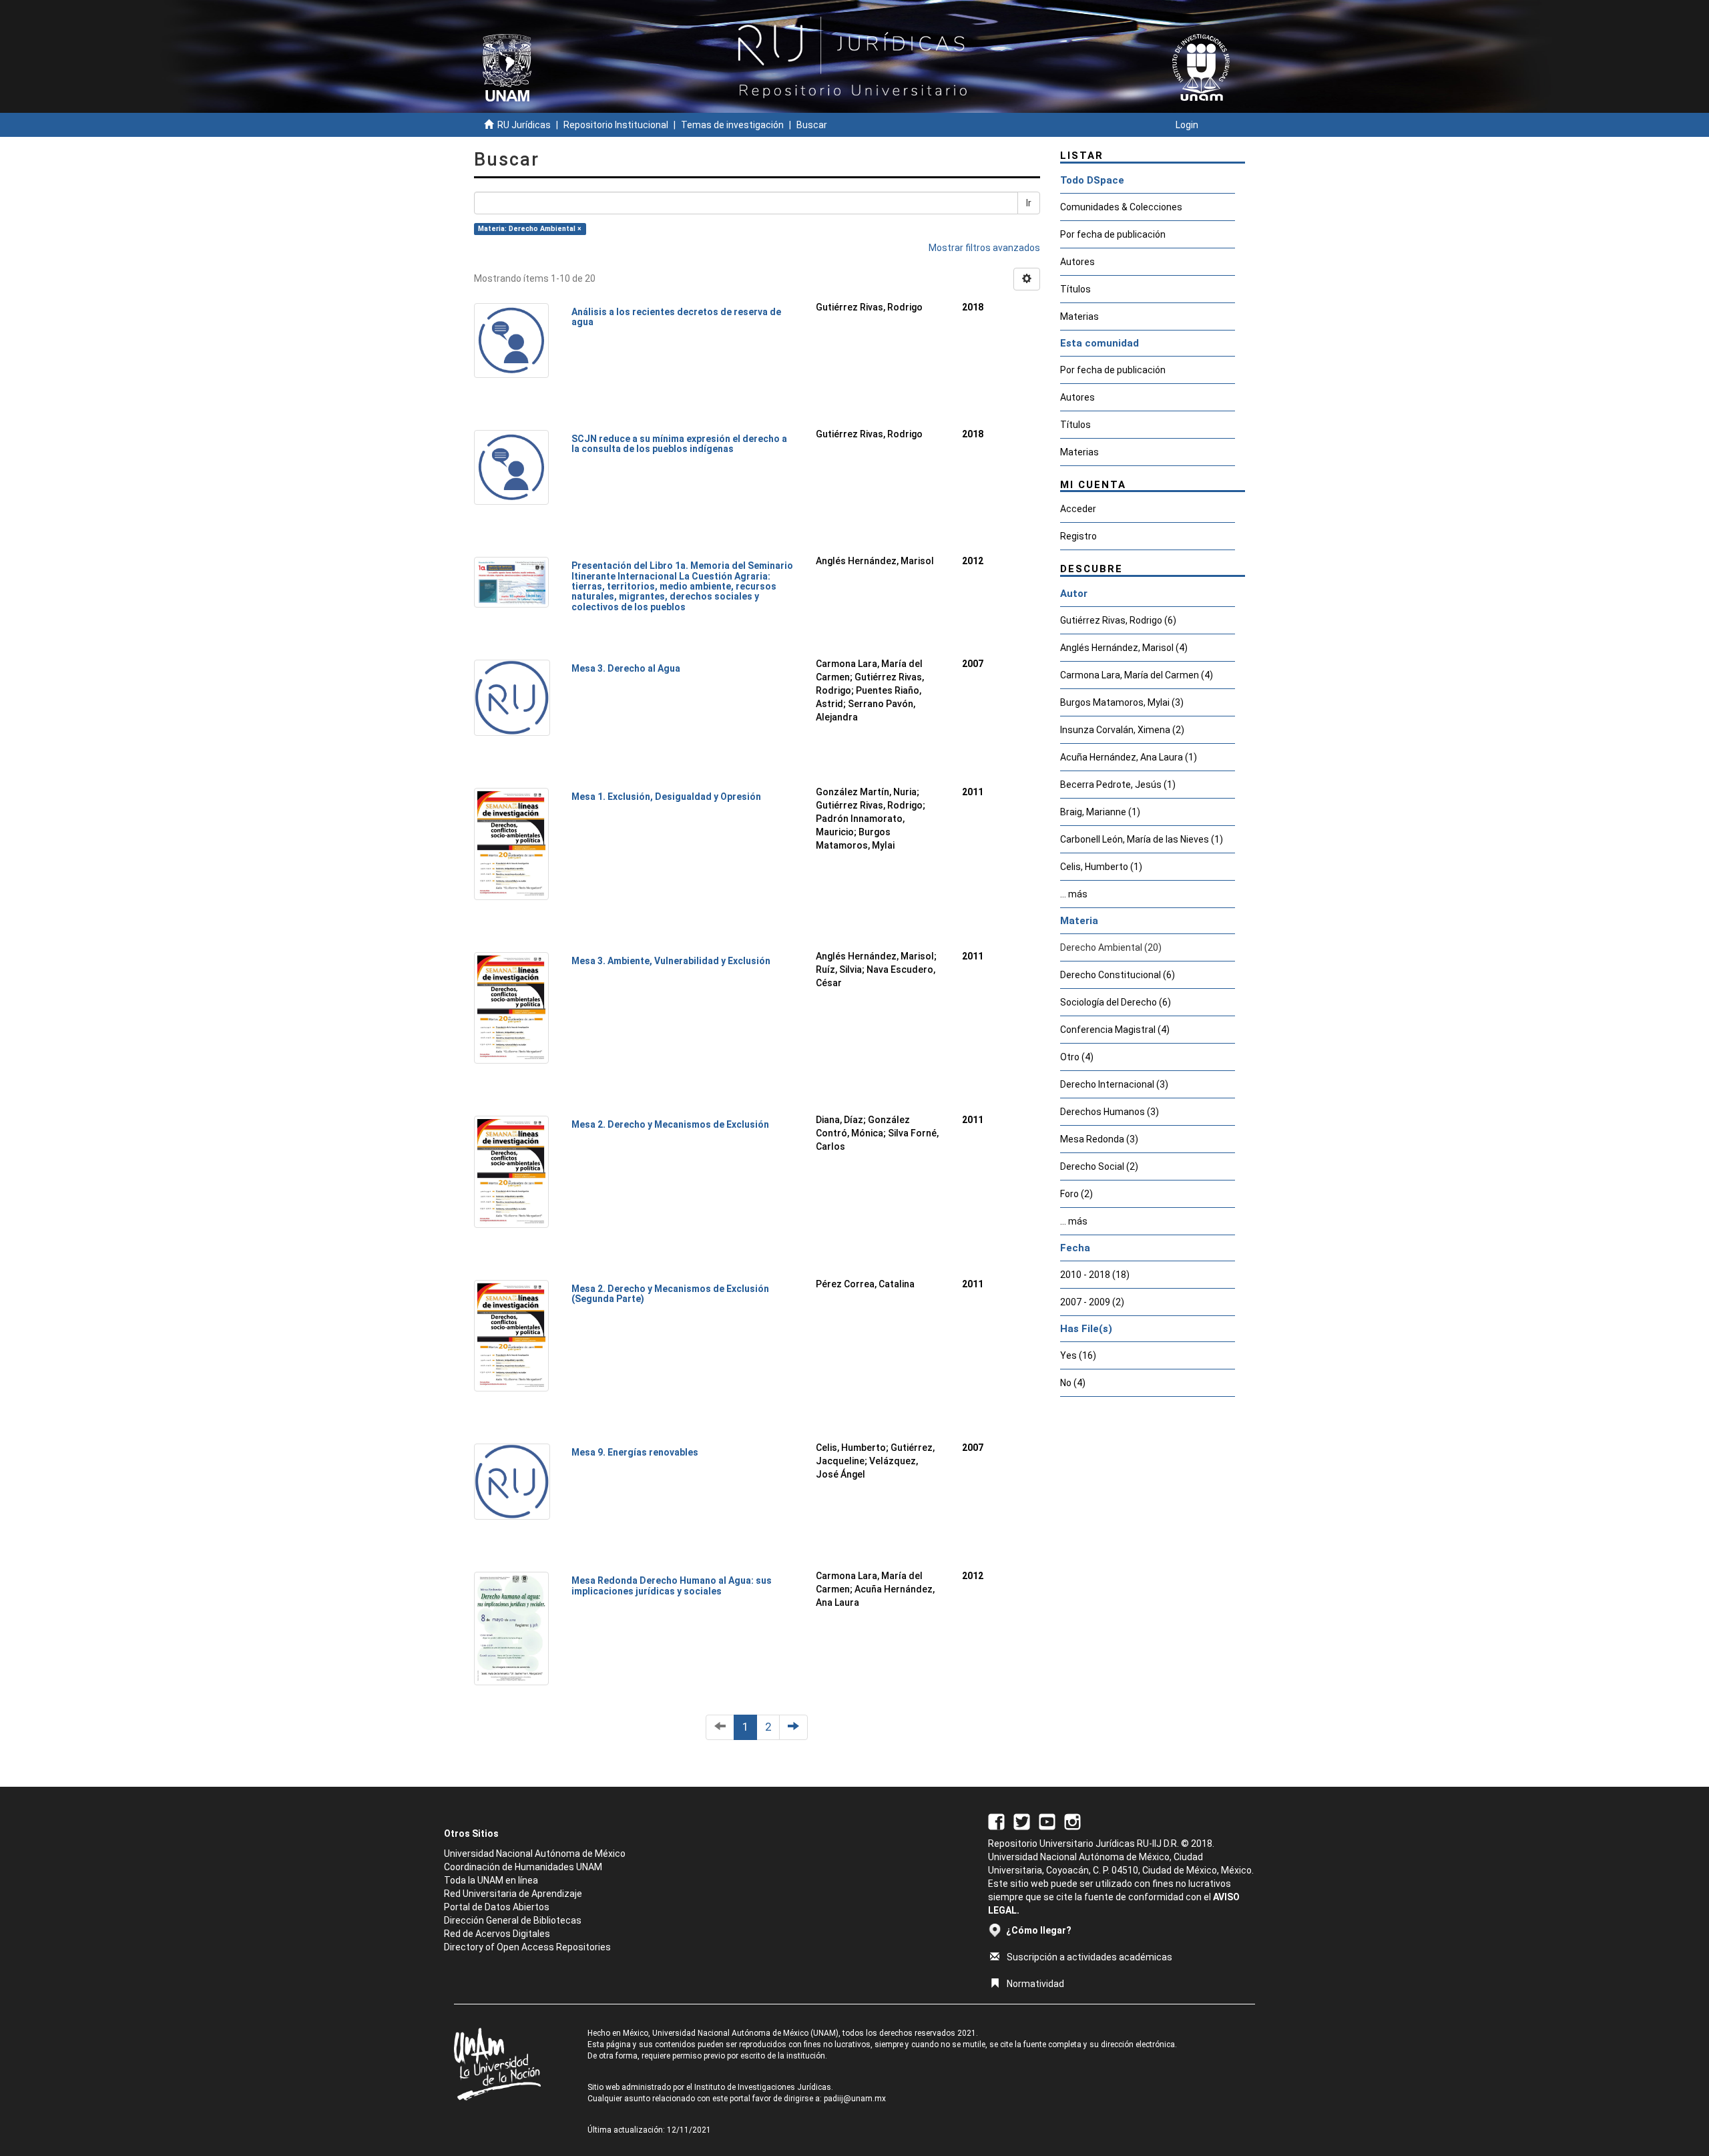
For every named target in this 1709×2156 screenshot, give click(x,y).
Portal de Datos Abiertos (497, 1907)
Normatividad (1035, 1984)
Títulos (1075, 289)
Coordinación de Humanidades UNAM (523, 1867)
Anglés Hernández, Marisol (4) (1124, 648)
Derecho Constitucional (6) (1118, 975)
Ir (1029, 203)
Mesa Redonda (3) (1099, 1139)
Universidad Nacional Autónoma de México (535, 1854)
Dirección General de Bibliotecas (513, 1920)
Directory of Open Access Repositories (527, 1947)
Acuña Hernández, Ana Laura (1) (1129, 757)
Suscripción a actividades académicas (1089, 1957)
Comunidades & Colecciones (1121, 207)
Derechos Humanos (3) (1110, 1112)
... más (1074, 894)
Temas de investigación (732, 125)
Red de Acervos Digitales (497, 1934)
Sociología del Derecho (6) (1116, 1002)
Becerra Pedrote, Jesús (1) (1118, 785)
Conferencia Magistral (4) (1115, 1030)
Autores (1077, 262)
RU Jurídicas (524, 125)
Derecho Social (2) (1099, 1166)
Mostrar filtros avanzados (984, 248)
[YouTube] (1047, 1821)
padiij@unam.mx (855, 2099)
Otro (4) (1077, 1057)
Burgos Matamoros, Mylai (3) (1122, 702)
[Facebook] (996, 1821)
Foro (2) (1076, 1194)
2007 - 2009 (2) (1092, 1302)
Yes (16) (1078, 1355)
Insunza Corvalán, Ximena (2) (1122, 730)
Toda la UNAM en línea (491, 1880)
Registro (1078, 536)
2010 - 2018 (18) (1095, 1275)
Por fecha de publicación (1113, 234)
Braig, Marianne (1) (1100, 812)
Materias (1079, 316)
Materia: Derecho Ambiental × (530, 229)
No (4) (1073, 1383)
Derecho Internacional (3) (1114, 1084)
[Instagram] (1072, 1821)
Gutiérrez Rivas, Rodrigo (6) (1118, 620)
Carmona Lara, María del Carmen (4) (1137, 675)
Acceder (1078, 509)
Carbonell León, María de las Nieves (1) (1142, 839)
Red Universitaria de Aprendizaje (513, 1894)
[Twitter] (1022, 1821)
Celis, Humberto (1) (1101, 867)
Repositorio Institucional (616, 125)
